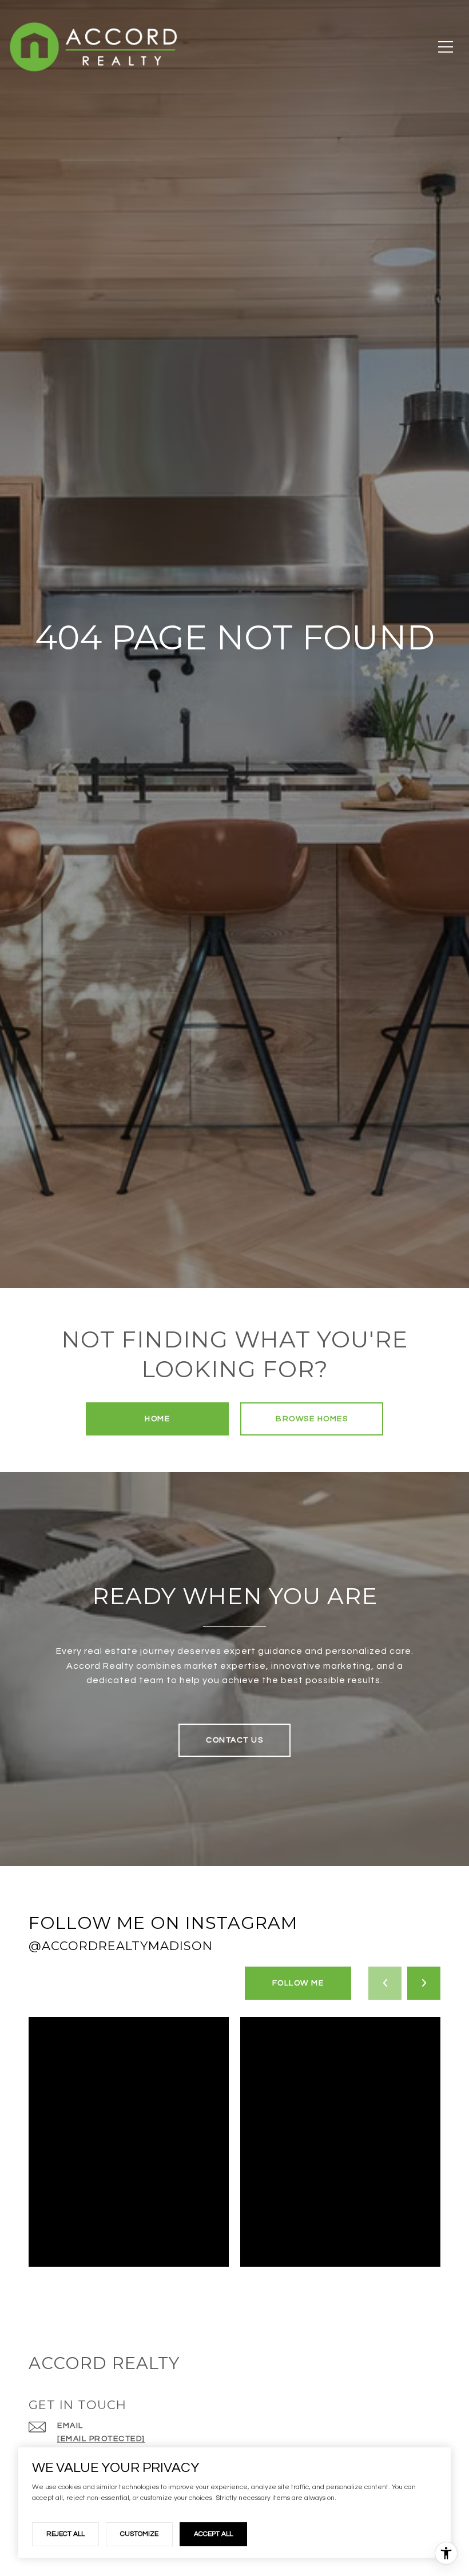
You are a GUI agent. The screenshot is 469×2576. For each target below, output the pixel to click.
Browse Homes (312, 1419)
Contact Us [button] (234, 1740)
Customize (139, 2534)
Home (157, 1419)
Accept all (213, 2534)
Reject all (65, 2534)
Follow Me (298, 1983)
